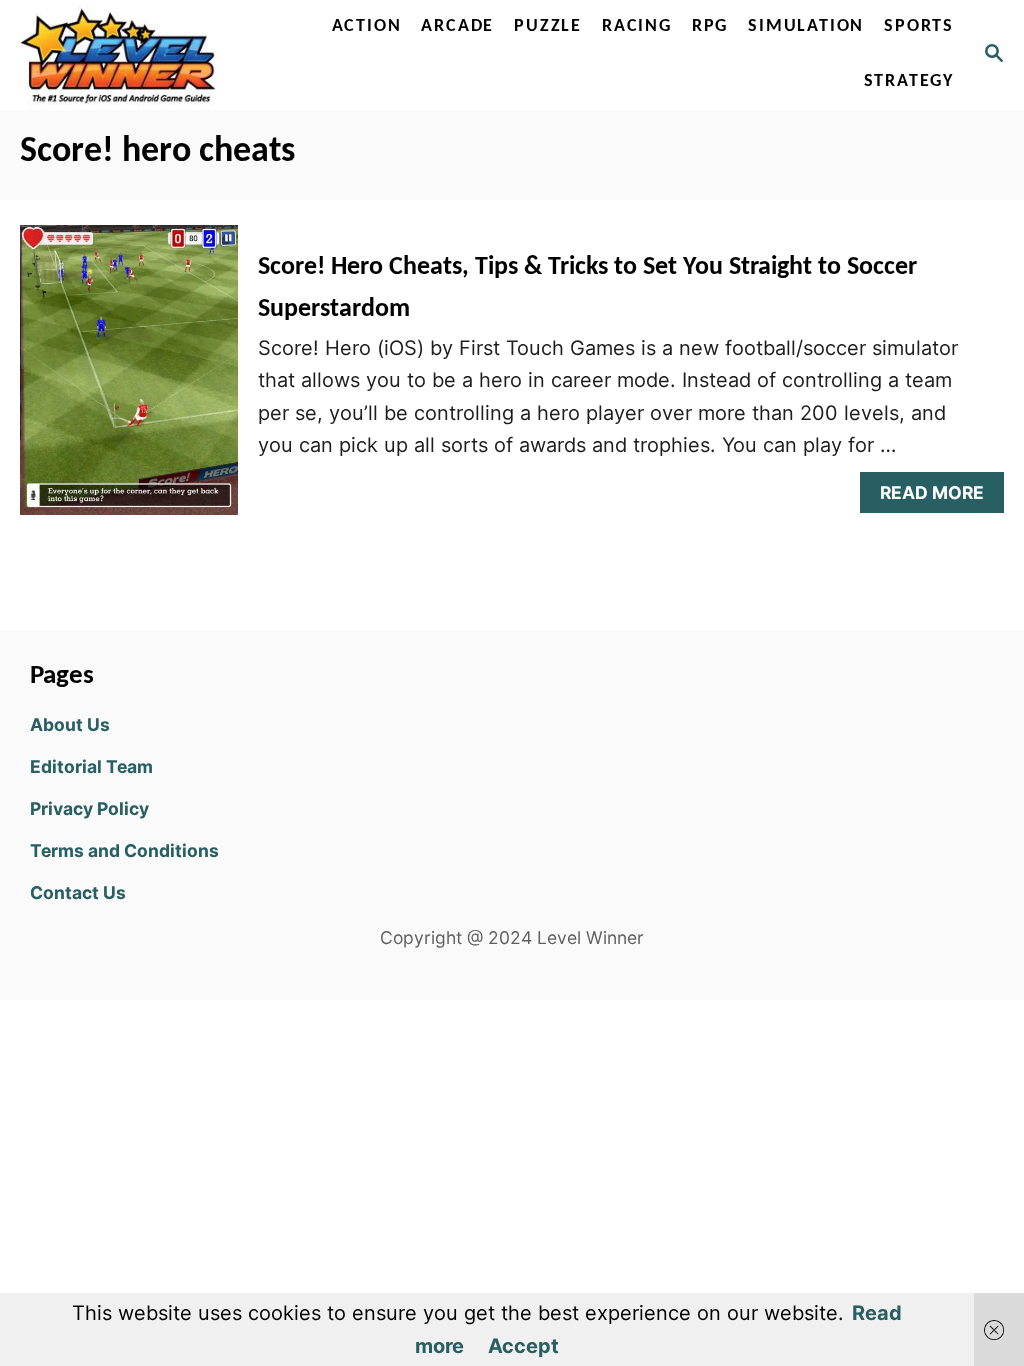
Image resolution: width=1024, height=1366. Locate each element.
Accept (523, 1346)
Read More (939, 497)
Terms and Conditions (124, 850)
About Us (70, 724)
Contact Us (78, 892)
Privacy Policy (89, 808)
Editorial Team (91, 766)
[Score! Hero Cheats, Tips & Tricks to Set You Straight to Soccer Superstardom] (129, 380)
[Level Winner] (123, 55)
